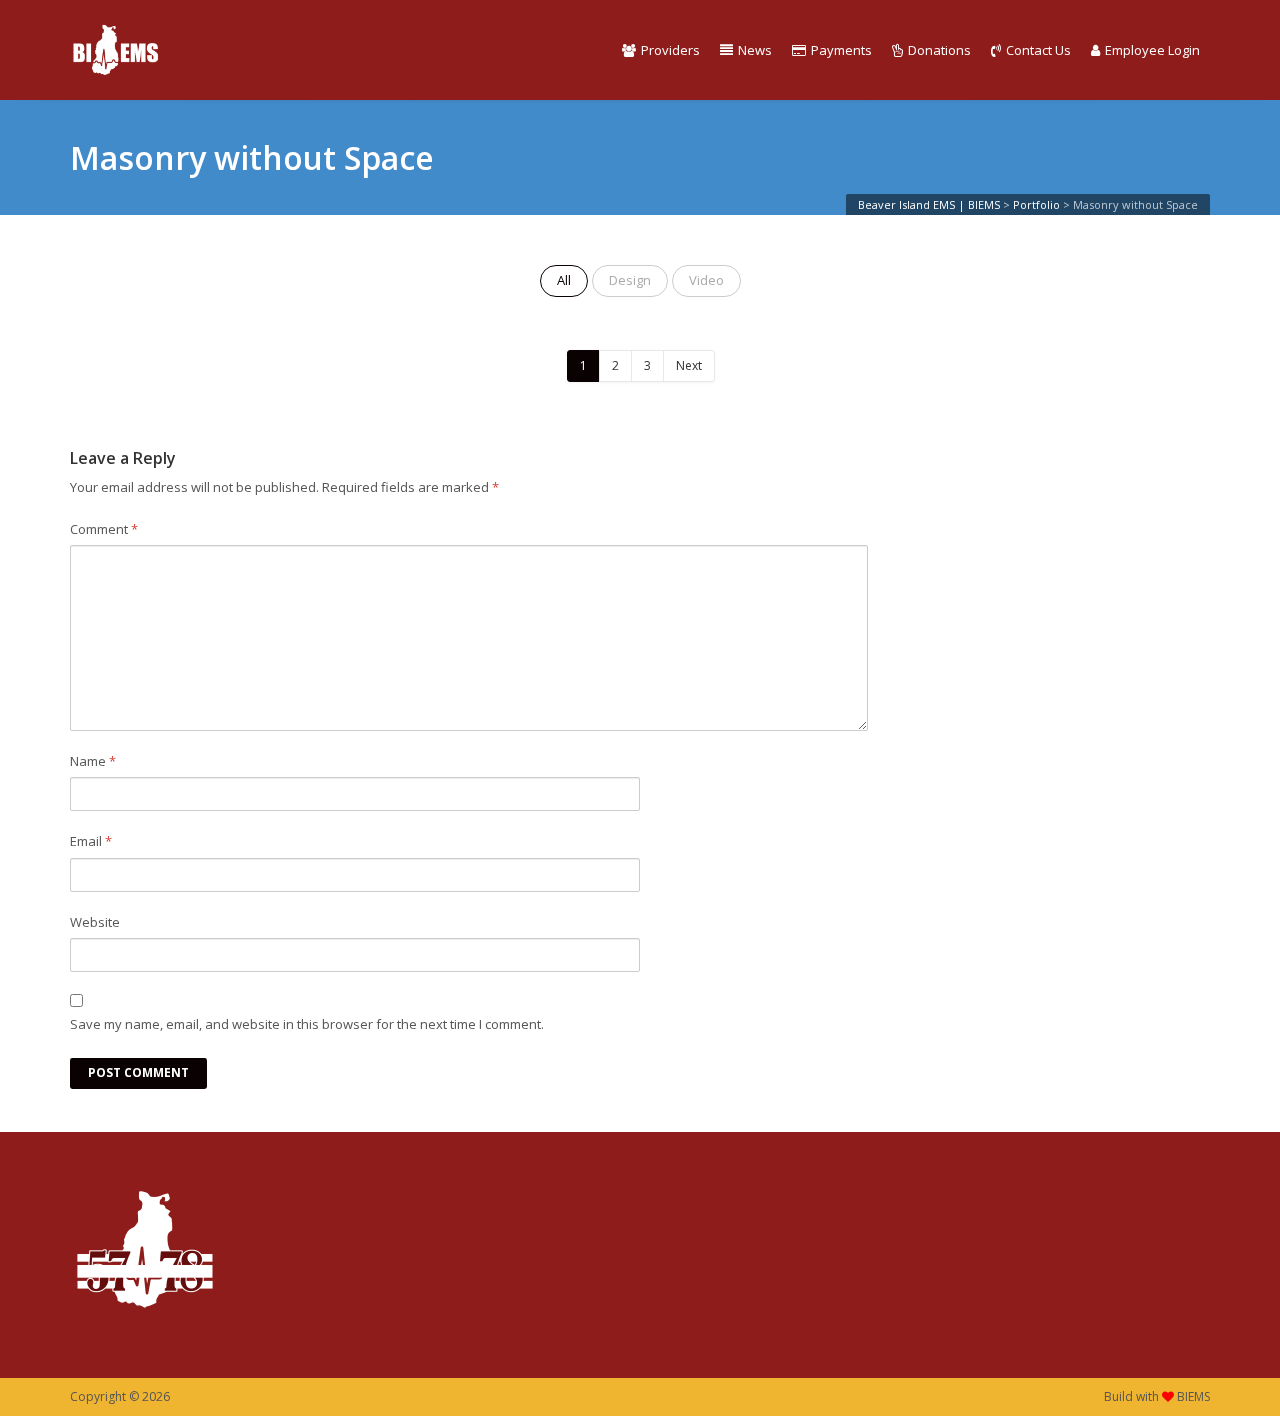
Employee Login (1152, 50)
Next (689, 365)
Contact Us (1038, 50)
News (755, 50)
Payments (841, 50)
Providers (670, 50)
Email (91, 841)
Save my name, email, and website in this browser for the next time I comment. (307, 1024)
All (564, 280)
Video (706, 280)
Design (630, 280)
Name (93, 761)
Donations (939, 50)
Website (95, 922)
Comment (104, 529)
